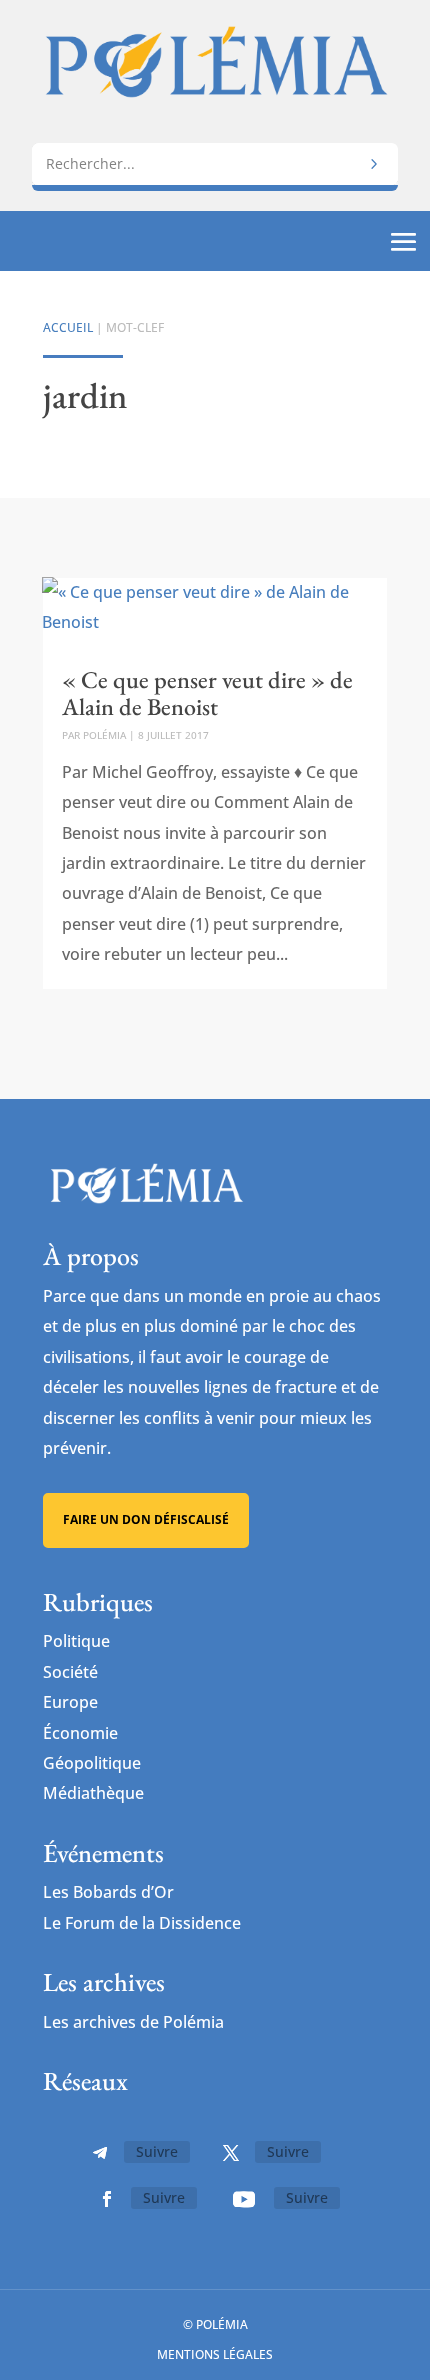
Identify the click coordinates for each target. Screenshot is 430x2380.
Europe (70, 1702)
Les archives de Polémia (133, 2022)
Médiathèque (93, 1793)
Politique (76, 1641)
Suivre (157, 2151)
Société (70, 1672)
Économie (80, 1733)
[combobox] (215, 163)
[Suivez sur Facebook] (107, 2199)
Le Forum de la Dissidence (142, 1923)
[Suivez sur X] (231, 2153)
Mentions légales (215, 2354)
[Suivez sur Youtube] (244, 2199)
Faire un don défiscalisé (146, 1519)
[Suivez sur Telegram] (100, 2153)
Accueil (68, 327)
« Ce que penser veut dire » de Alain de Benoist (207, 692)
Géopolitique (92, 1763)
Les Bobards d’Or (108, 1892)
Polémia (104, 735)
